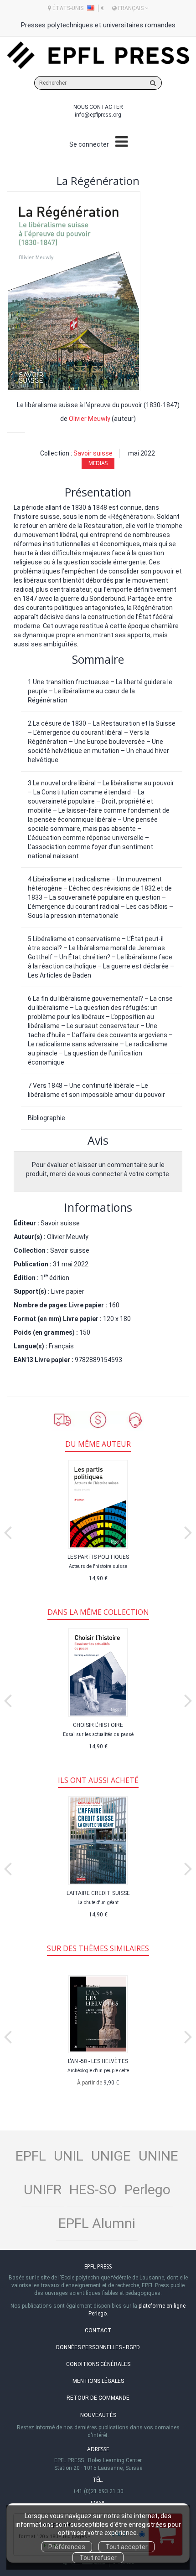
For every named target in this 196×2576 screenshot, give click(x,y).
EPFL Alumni (97, 2223)
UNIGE (111, 2156)
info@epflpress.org (98, 115)
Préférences (67, 2547)
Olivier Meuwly (90, 419)
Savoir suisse (93, 453)
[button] (74, 291)
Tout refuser (98, 2558)
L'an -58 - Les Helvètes (98, 2061)
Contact (98, 2330)
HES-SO (93, 2189)
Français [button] (131, 8)
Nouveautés (98, 2415)
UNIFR (43, 2189)
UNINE (158, 2156)
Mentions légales (98, 2381)
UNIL (69, 2156)
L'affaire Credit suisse (98, 1893)
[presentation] (8, 1531)
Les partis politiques (98, 1557)
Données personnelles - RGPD (98, 2347)
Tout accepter (126, 2547)
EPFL (31, 2156)
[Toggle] (121, 142)
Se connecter (89, 144)
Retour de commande (98, 2398)
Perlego (147, 2189)
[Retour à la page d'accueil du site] (98, 55)
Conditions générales (98, 2364)
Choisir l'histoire (98, 1725)
